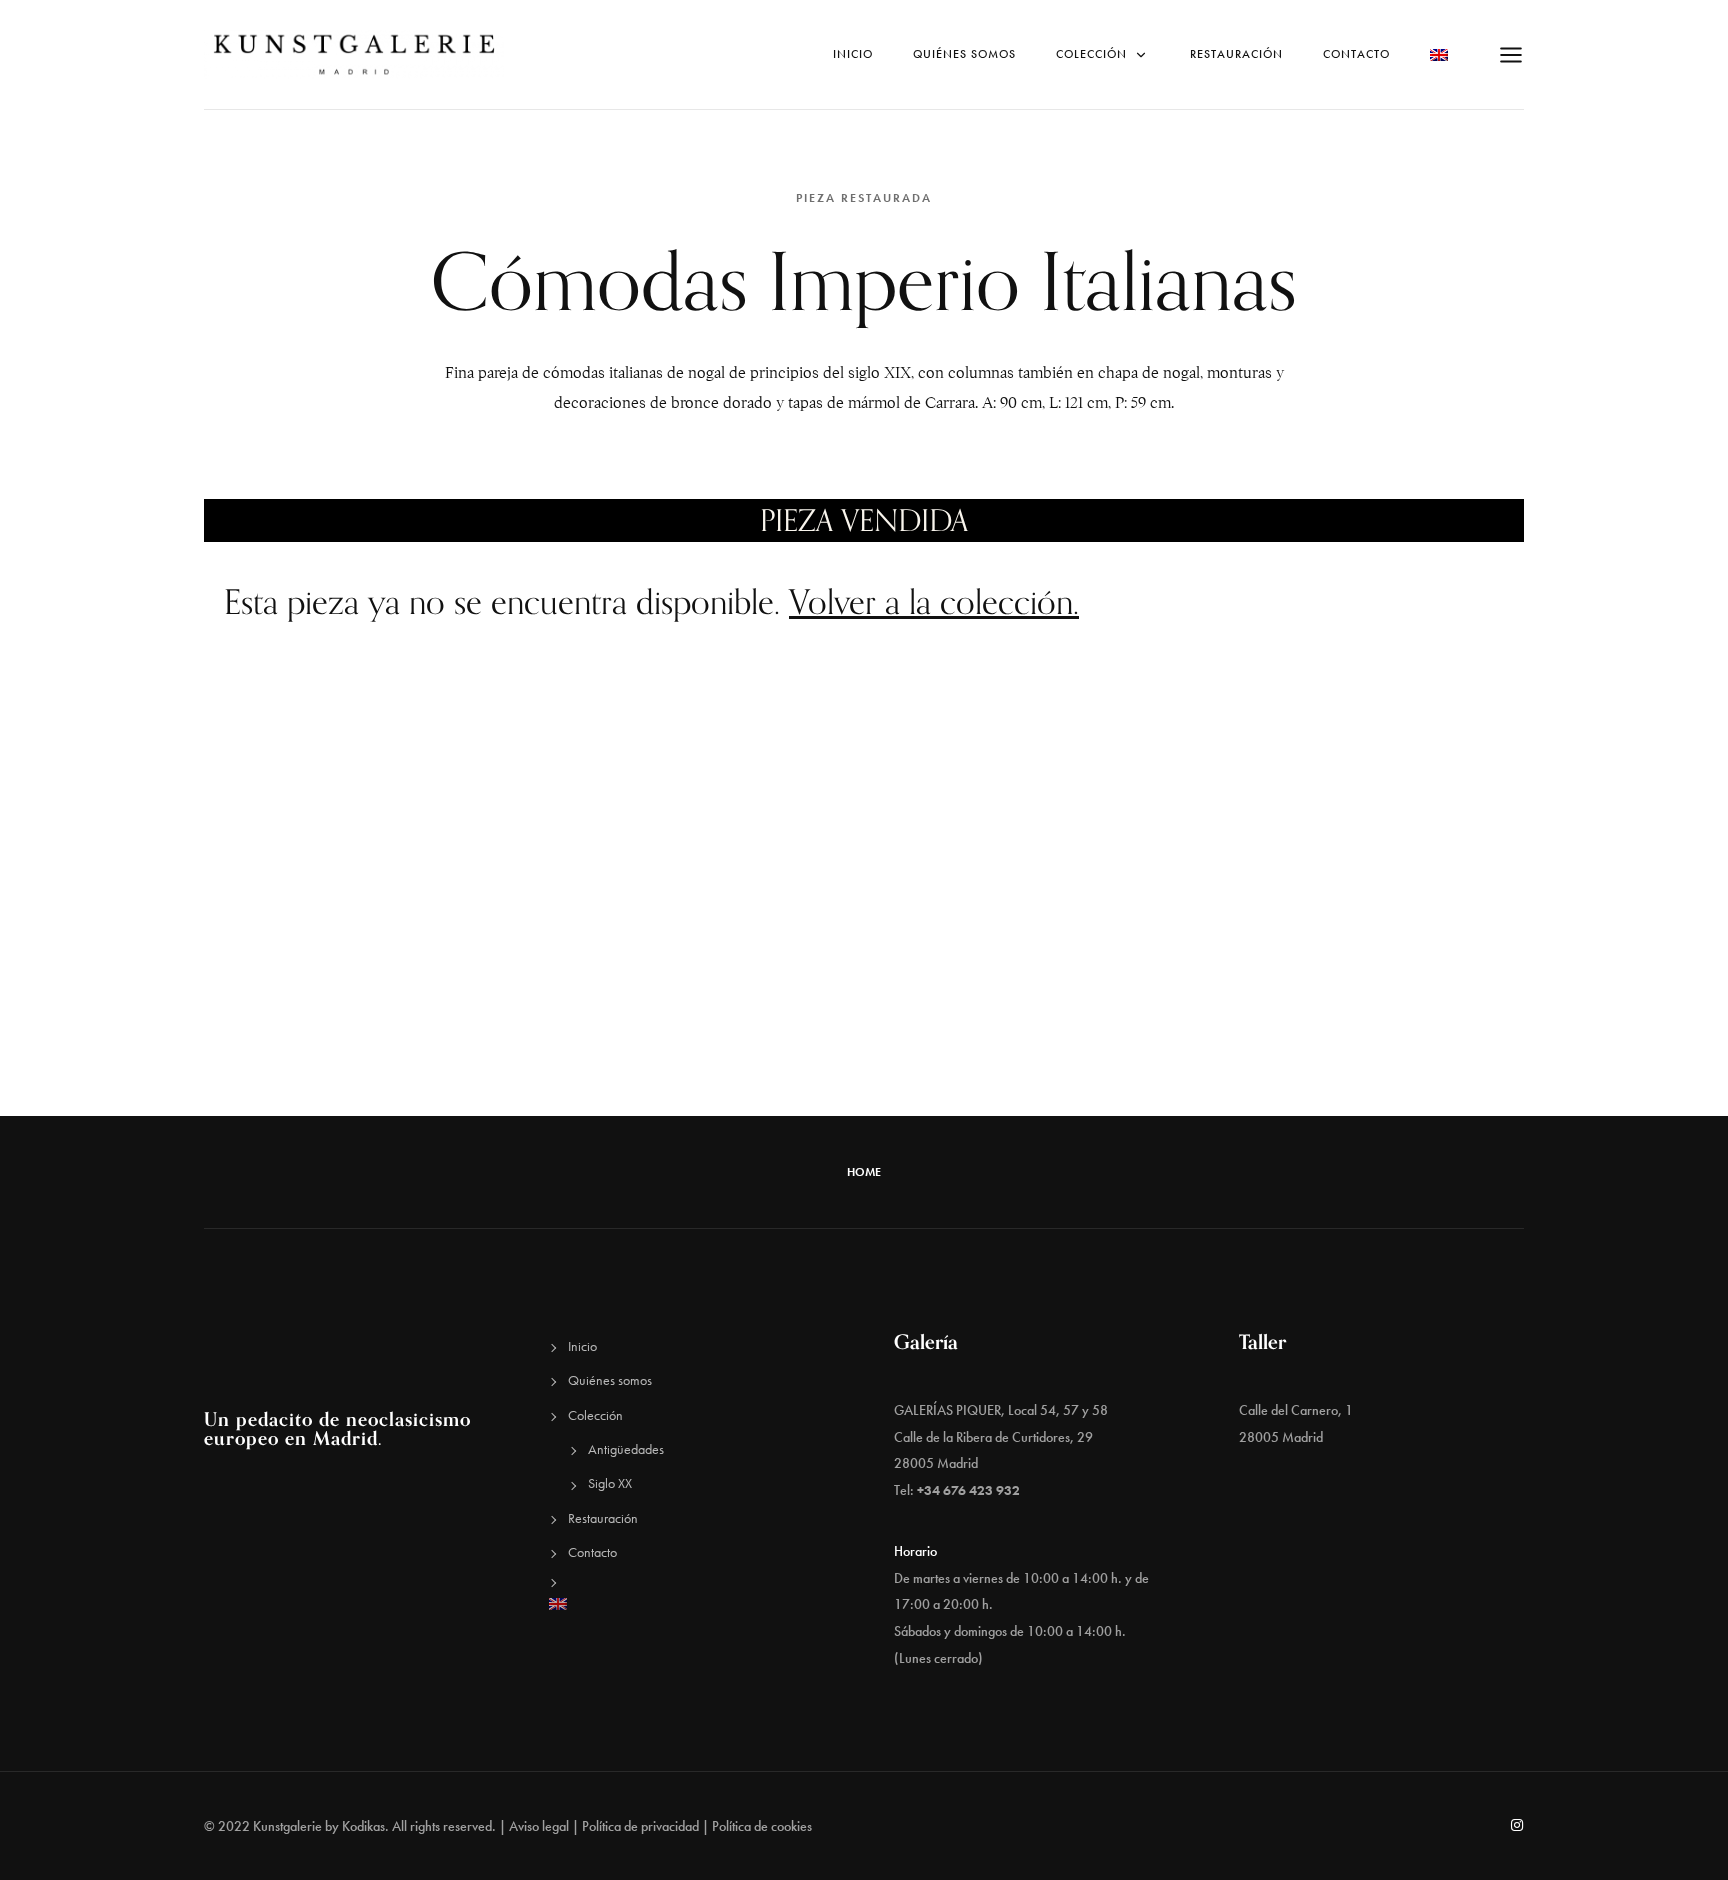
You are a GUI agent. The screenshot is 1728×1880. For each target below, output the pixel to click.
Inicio (853, 54)
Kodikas (363, 1826)
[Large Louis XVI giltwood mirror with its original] (144, 873)
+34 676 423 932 (968, 1490)
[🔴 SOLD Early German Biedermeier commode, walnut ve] (432, 1035)
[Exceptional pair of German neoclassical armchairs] (1296, 1035)
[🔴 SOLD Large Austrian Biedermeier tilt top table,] (144, 1035)
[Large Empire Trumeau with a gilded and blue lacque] (432, 873)
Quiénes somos (964, 54)
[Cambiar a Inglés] (691, 1604)
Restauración (1236, 54)
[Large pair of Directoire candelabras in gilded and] (1584, 873)
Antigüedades (626, 1449)
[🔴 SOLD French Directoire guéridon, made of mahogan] (720, 1035)
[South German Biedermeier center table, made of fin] (720, 873)
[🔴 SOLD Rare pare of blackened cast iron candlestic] (1008, 873)
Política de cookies (762, 1826)
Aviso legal (539, 1826)
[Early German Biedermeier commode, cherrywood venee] (1296, 873)
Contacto (1356, 54)
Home (864, 1172)
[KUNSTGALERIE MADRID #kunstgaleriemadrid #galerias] (1008, 1035)
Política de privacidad (640, 1826)
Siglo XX (610, 1483)
